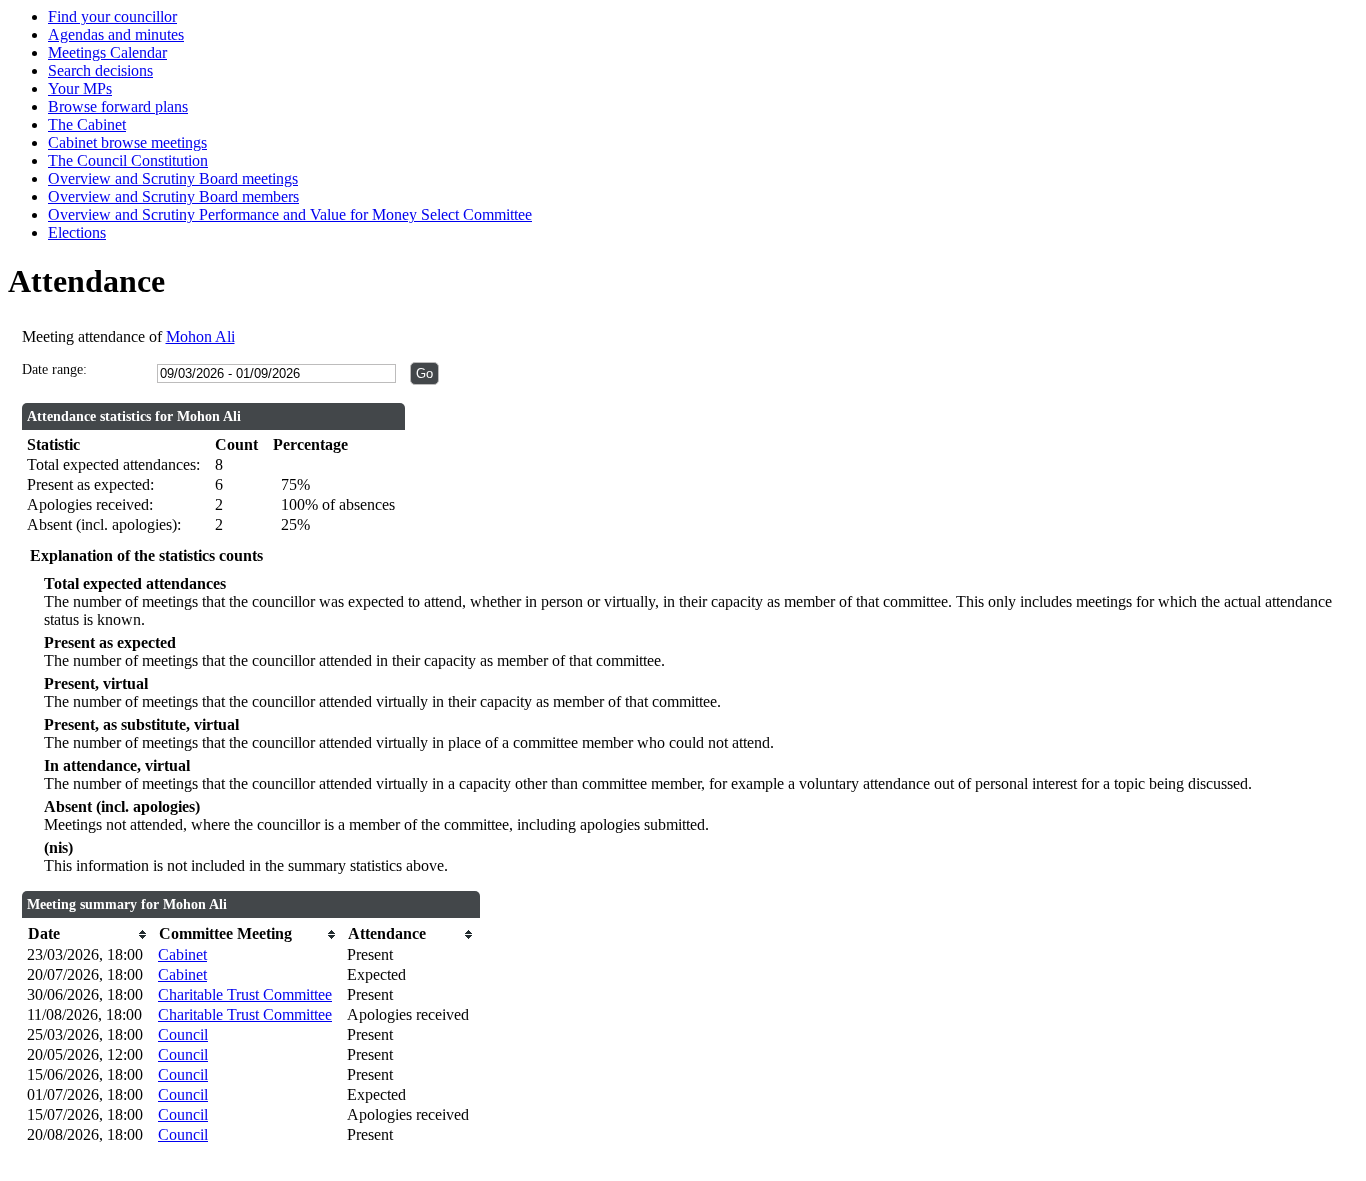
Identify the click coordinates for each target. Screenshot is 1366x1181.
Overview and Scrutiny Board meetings (173, 178)
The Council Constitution (128, 160)
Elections (77, 232)
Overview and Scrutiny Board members (173, 196)
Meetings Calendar (107, 52)
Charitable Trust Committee (245, 994)
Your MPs (80, 88)
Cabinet (182, 954)
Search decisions (100, 70)
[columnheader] (87, 934)
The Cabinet (87, 124)
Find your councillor (112, 16)
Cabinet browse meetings (127, 142)
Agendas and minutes (116, 34)
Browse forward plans (118, 106)
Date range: (54, 369)
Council (183, 1034)
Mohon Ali (200, 336)
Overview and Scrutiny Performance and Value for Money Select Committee (290, 214)
